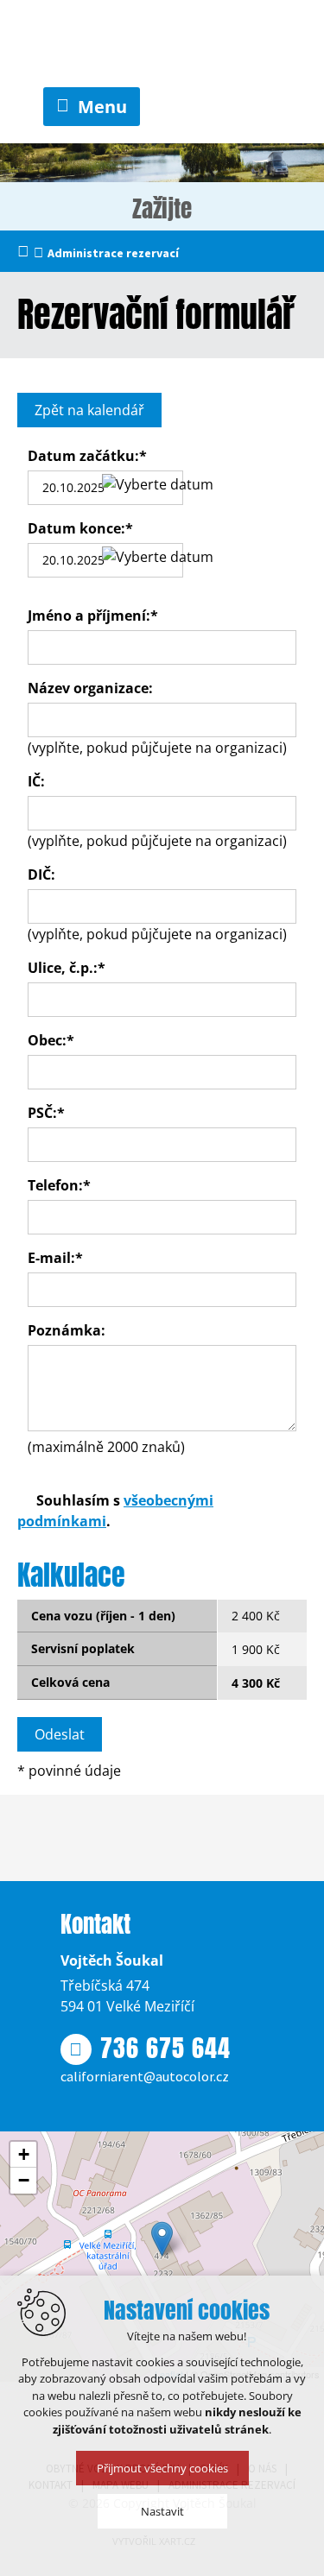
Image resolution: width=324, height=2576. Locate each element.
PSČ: (46, 1113)
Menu (102, 107)
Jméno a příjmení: (93, 616)
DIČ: (41, 874)
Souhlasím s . (115, 1511)
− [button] (24, 2180)
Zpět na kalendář (89, 410)
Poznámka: (67, 1330)
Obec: (51, 1040)
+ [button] (24, 2154)
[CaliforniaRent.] (162, 44)
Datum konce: (80, 528)
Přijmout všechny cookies (162, 2468)
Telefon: (59, 1185)
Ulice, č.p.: (67, 968)
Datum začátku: (87, 456)
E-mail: (55, 1258)
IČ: (36, 781)
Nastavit (162, 2511)
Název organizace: (90, 688)
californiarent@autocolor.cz (145, 2076)
